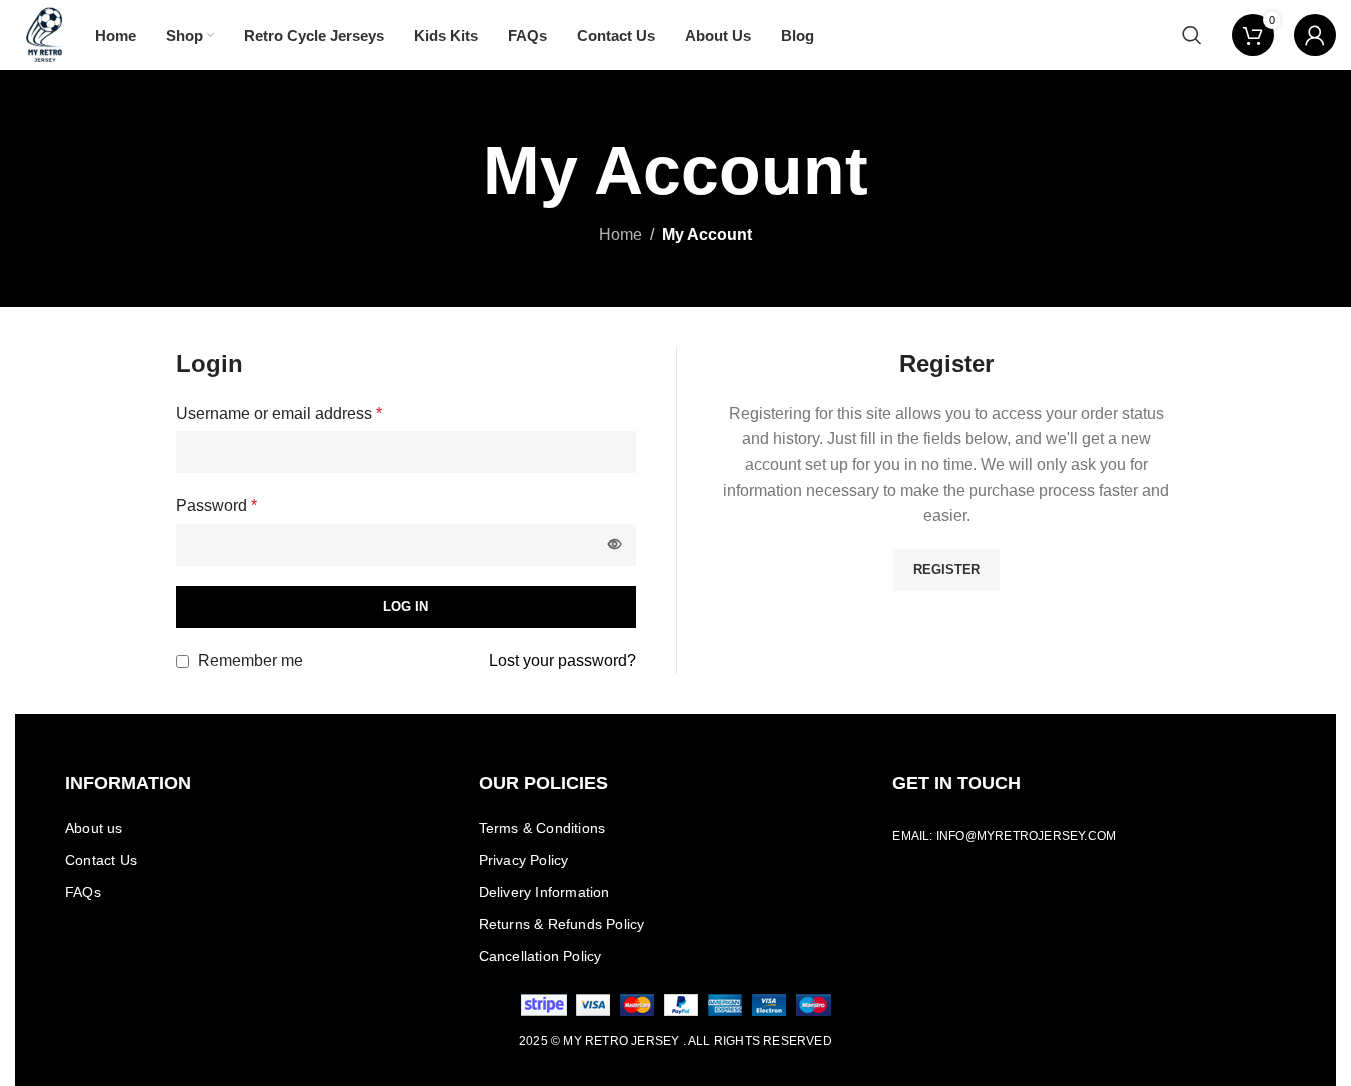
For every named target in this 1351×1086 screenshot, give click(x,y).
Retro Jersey (632, 1041)
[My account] (1315, 35)
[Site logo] (45, 33)
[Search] (1192, 35)
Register (946, 569)
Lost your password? (562, 660)
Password (216, 505)
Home (620, 234)
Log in (405, 606)
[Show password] (615, 545)
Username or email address (279, 413)
